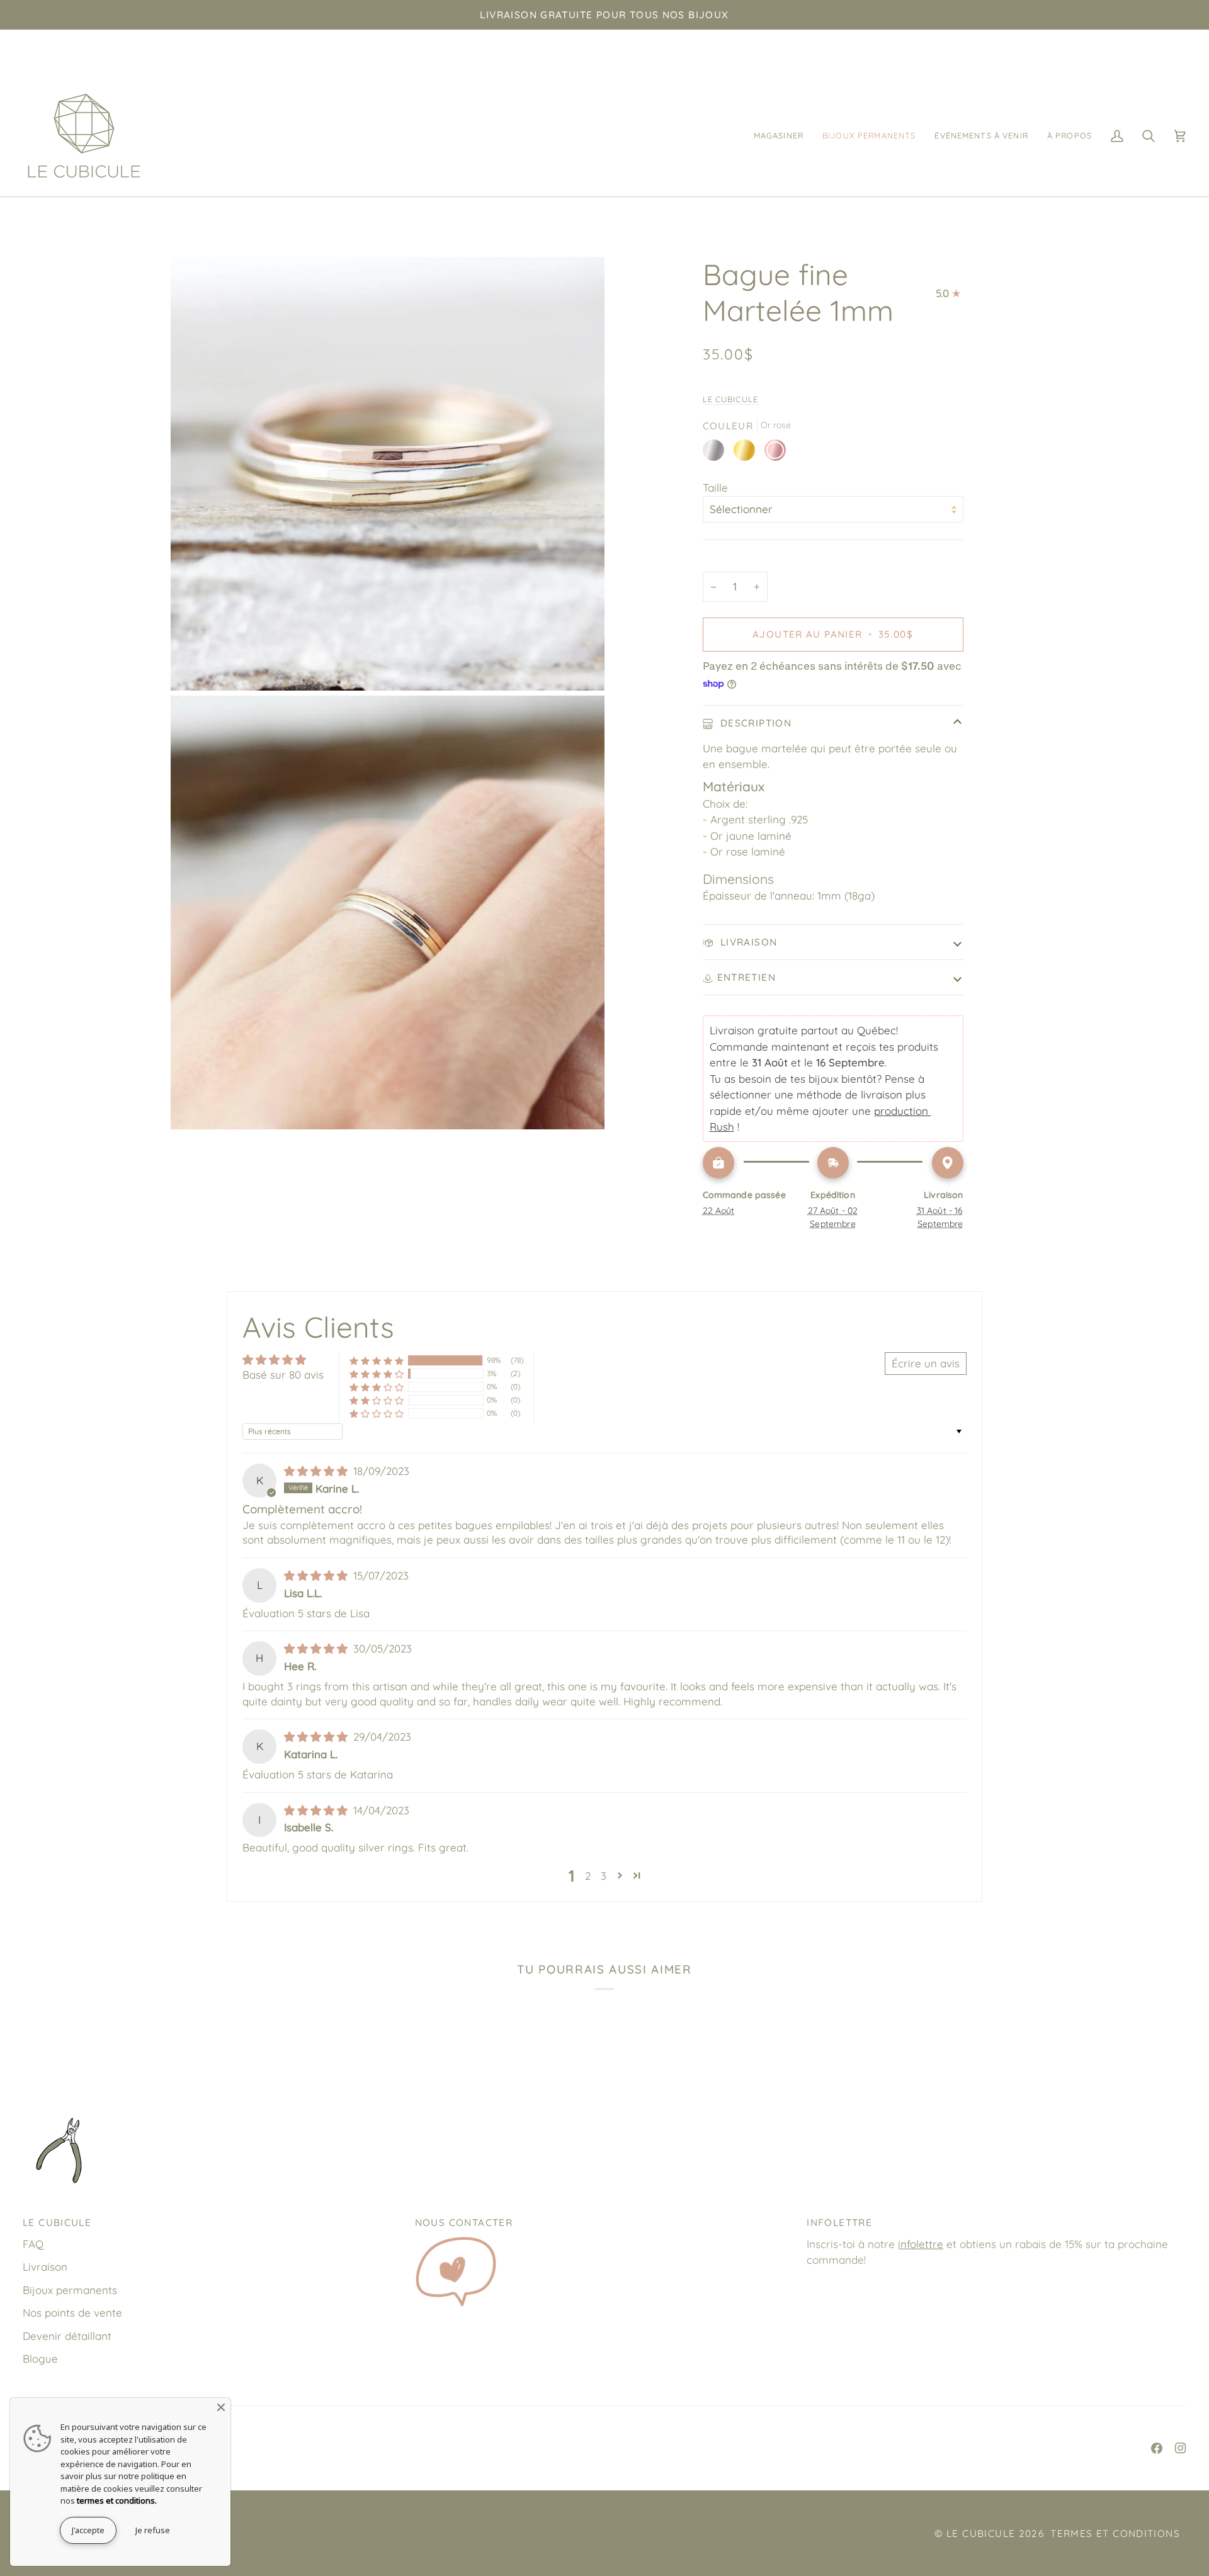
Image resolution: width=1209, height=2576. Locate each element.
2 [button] (588, 1876)
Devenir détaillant (67, 2336)
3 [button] (604, 1876)
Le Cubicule (731, 399)
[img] (317, 1471)
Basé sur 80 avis (283, 1375)
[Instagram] (1181, 2448)
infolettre (921, 2244)
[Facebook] (1157, 2448)
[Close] (221, 2407)
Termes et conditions (1115, 2534)
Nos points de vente (72, 2313)
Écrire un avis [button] (926, 1363)
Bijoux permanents (70, 2290)
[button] (779, 136)
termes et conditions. (117, 2500)
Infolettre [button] (839, 2223)
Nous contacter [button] (464, 2223)
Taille (715, 488)
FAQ (33, 2244)
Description (755, 723)
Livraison (747, 942)
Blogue (40, 2359)
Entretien (746, 977)
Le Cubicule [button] (57, 2223)
